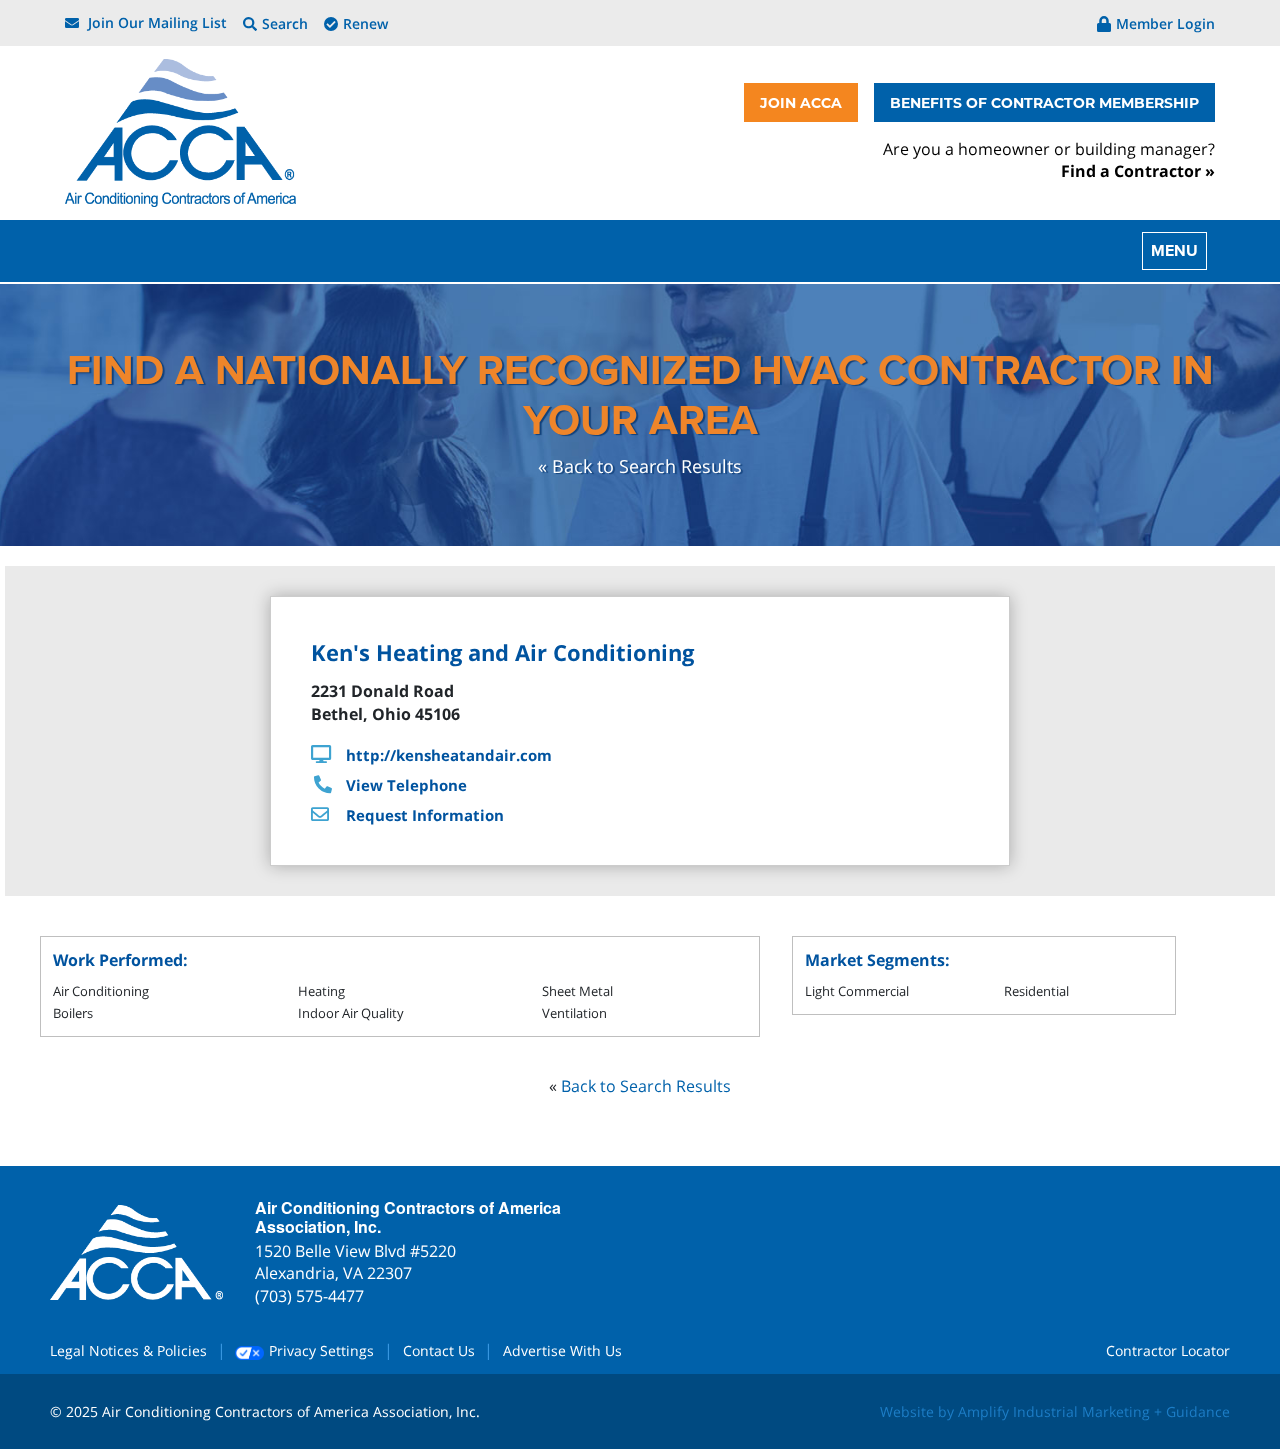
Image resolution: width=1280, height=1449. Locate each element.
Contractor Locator (1168, 1350)
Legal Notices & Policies (128, 1350)
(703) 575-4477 (309, 1296)
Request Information (425, 815)
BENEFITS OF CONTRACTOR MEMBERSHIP (1044, 102)
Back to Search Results (646, 1086)
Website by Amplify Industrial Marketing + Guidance (1055, 1411)
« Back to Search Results (640, 466)
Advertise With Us (562, 1350)
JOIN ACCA (801, 102)
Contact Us (439, 1350)
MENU (1174, 250)
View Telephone (406, 785)
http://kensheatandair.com (449, 755)
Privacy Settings (319, 1350)
